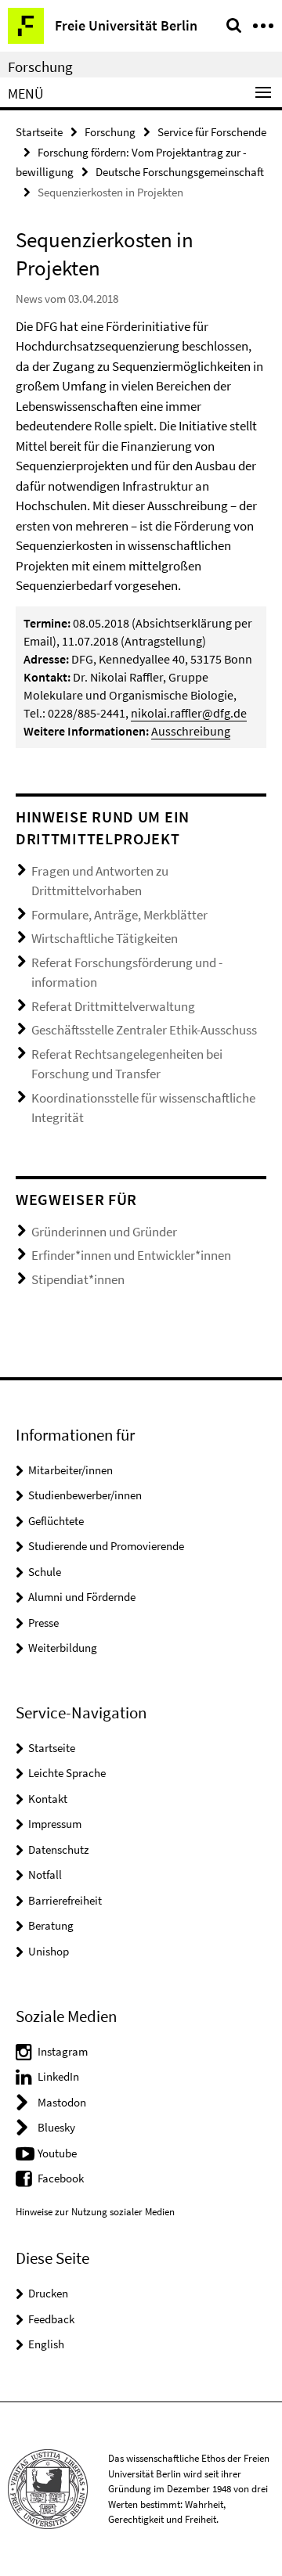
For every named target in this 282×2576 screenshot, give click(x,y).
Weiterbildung (63, 1648)
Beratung (51, 1925)
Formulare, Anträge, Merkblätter (119, 915)
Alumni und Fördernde (82, 1597)
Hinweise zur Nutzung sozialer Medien (95, 2212)
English (46, 2344)
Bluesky (56, 2127)
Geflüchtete (56, 1521)
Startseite (39, 132)
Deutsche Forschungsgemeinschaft (180, 172)
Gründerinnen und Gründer (104, 1232)
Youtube (57, 2153)
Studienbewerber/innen (85, 1495)
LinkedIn (58, 2076)
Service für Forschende (212, 132)
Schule (45, 1572)
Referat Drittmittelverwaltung (113, 1006)
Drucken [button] (48, 2293)
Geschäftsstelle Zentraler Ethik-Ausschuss (144, 1030)
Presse (43, 1623)
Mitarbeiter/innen (70, 1470)
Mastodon (62, 2102)
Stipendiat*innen (78, 1279)
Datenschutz (58, 1849)
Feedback (51, 2319)
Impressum (55, 1824)
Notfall (45, 1874)
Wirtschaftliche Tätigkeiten (105, 938)
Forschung (40, 67)
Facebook (61, 2178)
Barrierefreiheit (65, 1900)
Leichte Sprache (67, 1773)
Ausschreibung (191, 731)
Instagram (63, 2051)
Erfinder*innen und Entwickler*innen (131, 1255)
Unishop (49, 1951)
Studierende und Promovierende (106, 1546)
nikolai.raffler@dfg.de (189, 713)
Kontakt (48, 1799)
